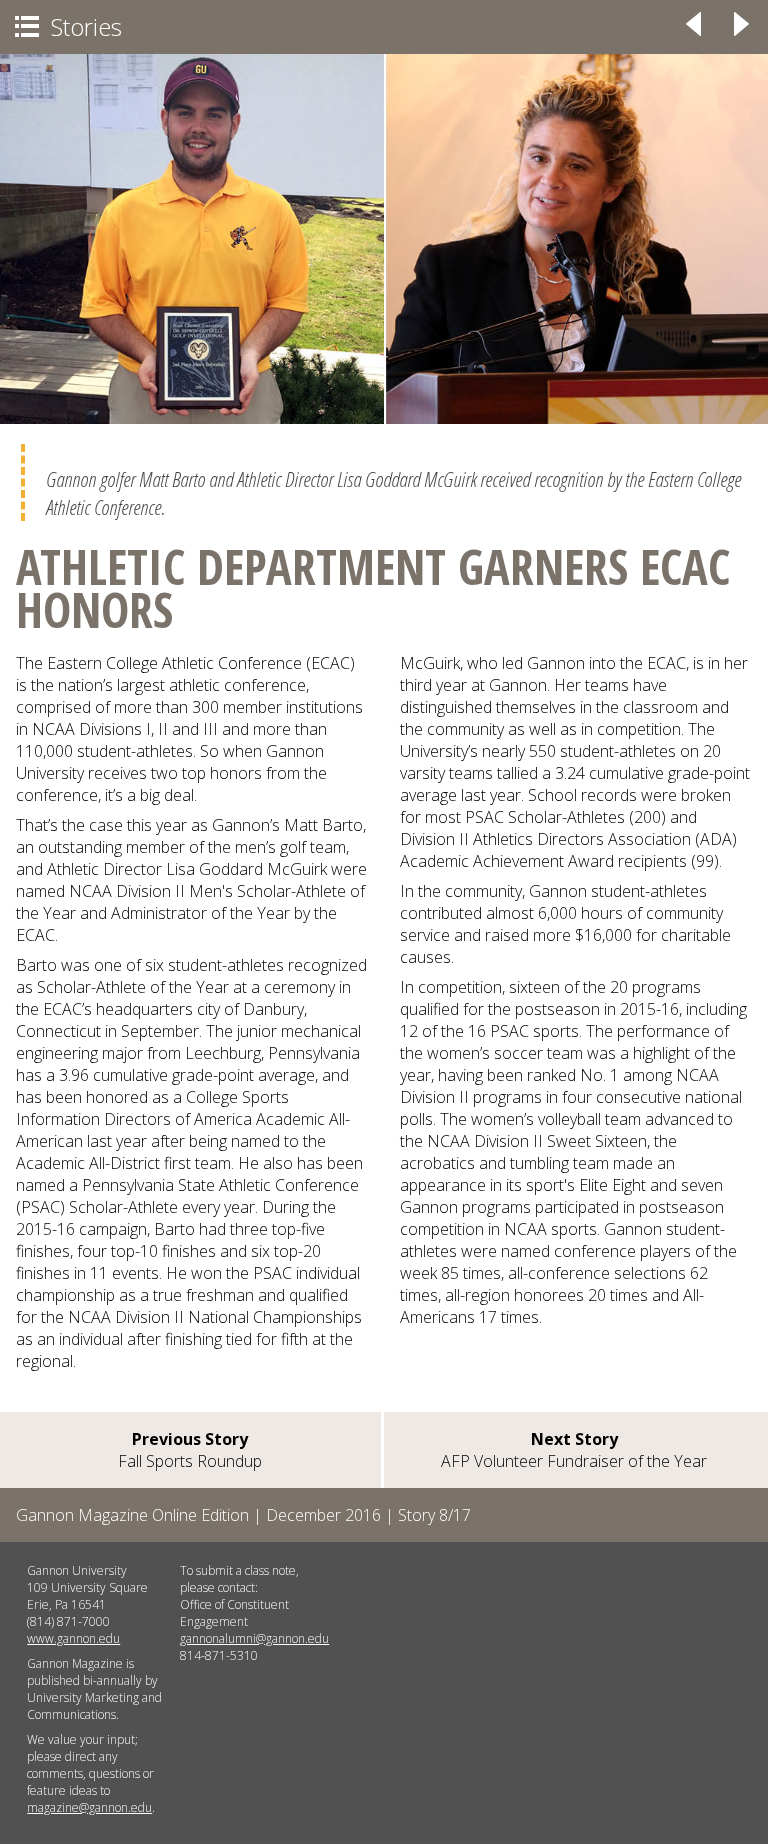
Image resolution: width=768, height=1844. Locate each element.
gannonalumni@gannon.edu (254, 1638)
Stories (68, 26)
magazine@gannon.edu (89, 1807)
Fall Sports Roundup (190, 1450)
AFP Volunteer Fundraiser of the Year (574, 1450)
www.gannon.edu (73, 1638)
